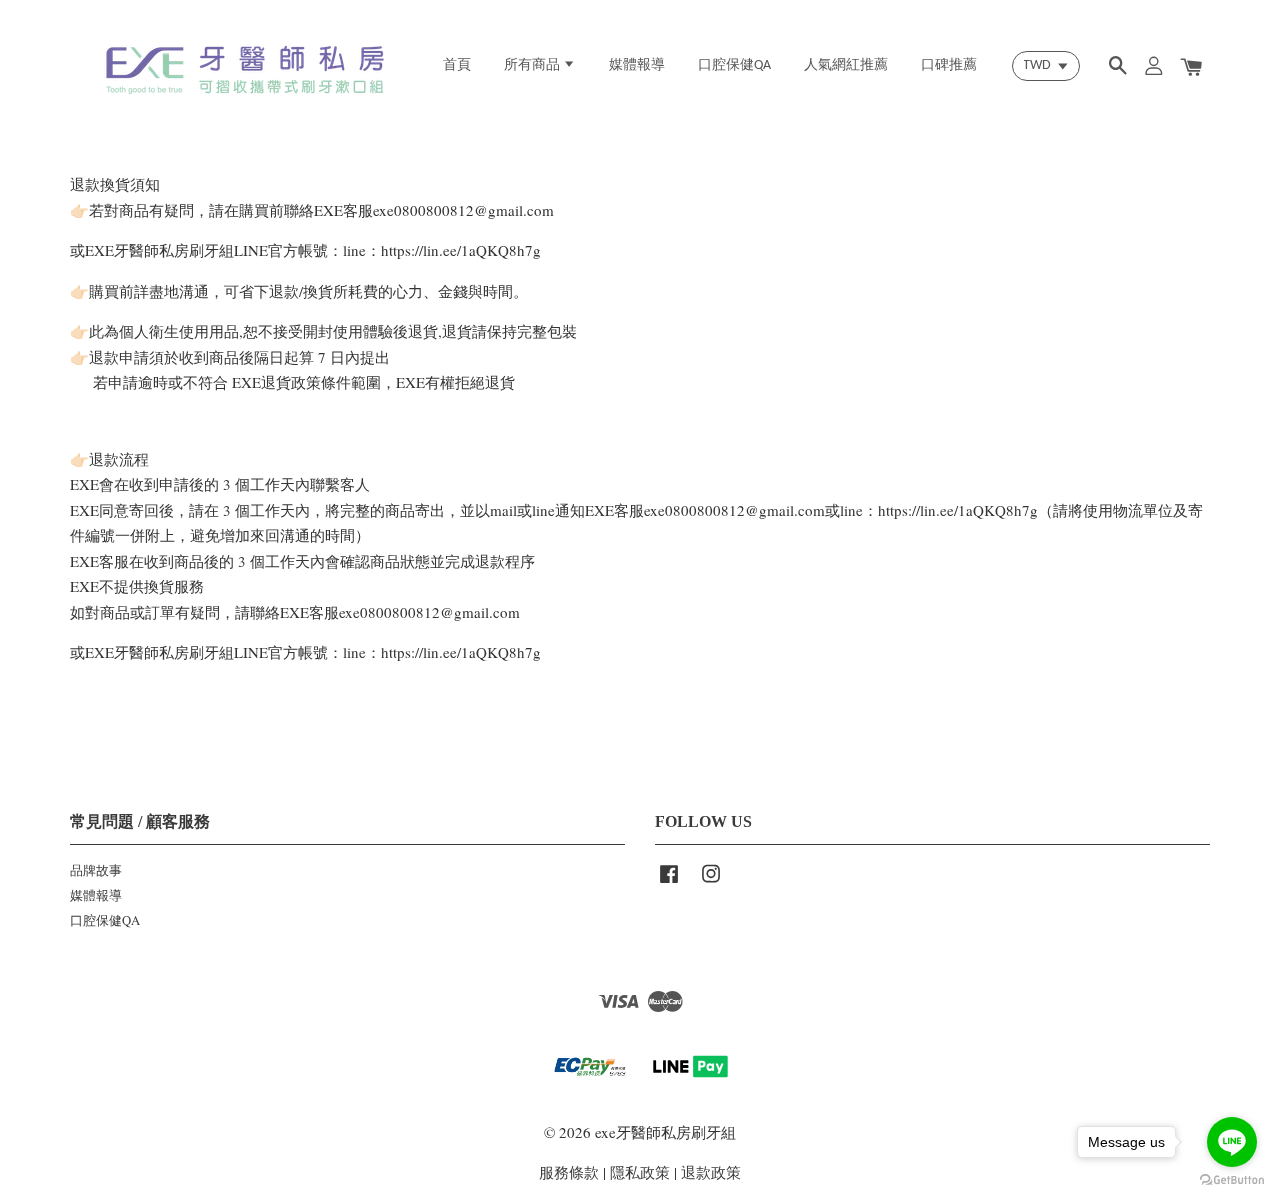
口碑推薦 (949, 65)
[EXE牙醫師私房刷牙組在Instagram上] (711, 883)
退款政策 (711, 1172)
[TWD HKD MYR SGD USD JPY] (1046, 66)
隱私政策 (640, 1172)
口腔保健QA (734, 65)
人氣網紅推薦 (846, 65)
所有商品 (533, 65)
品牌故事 (96, 870)
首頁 (457, 65)
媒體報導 (637, 65)
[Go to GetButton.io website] (1232, 1180)
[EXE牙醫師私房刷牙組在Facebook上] (669, 883)
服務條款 (569, 1172)
